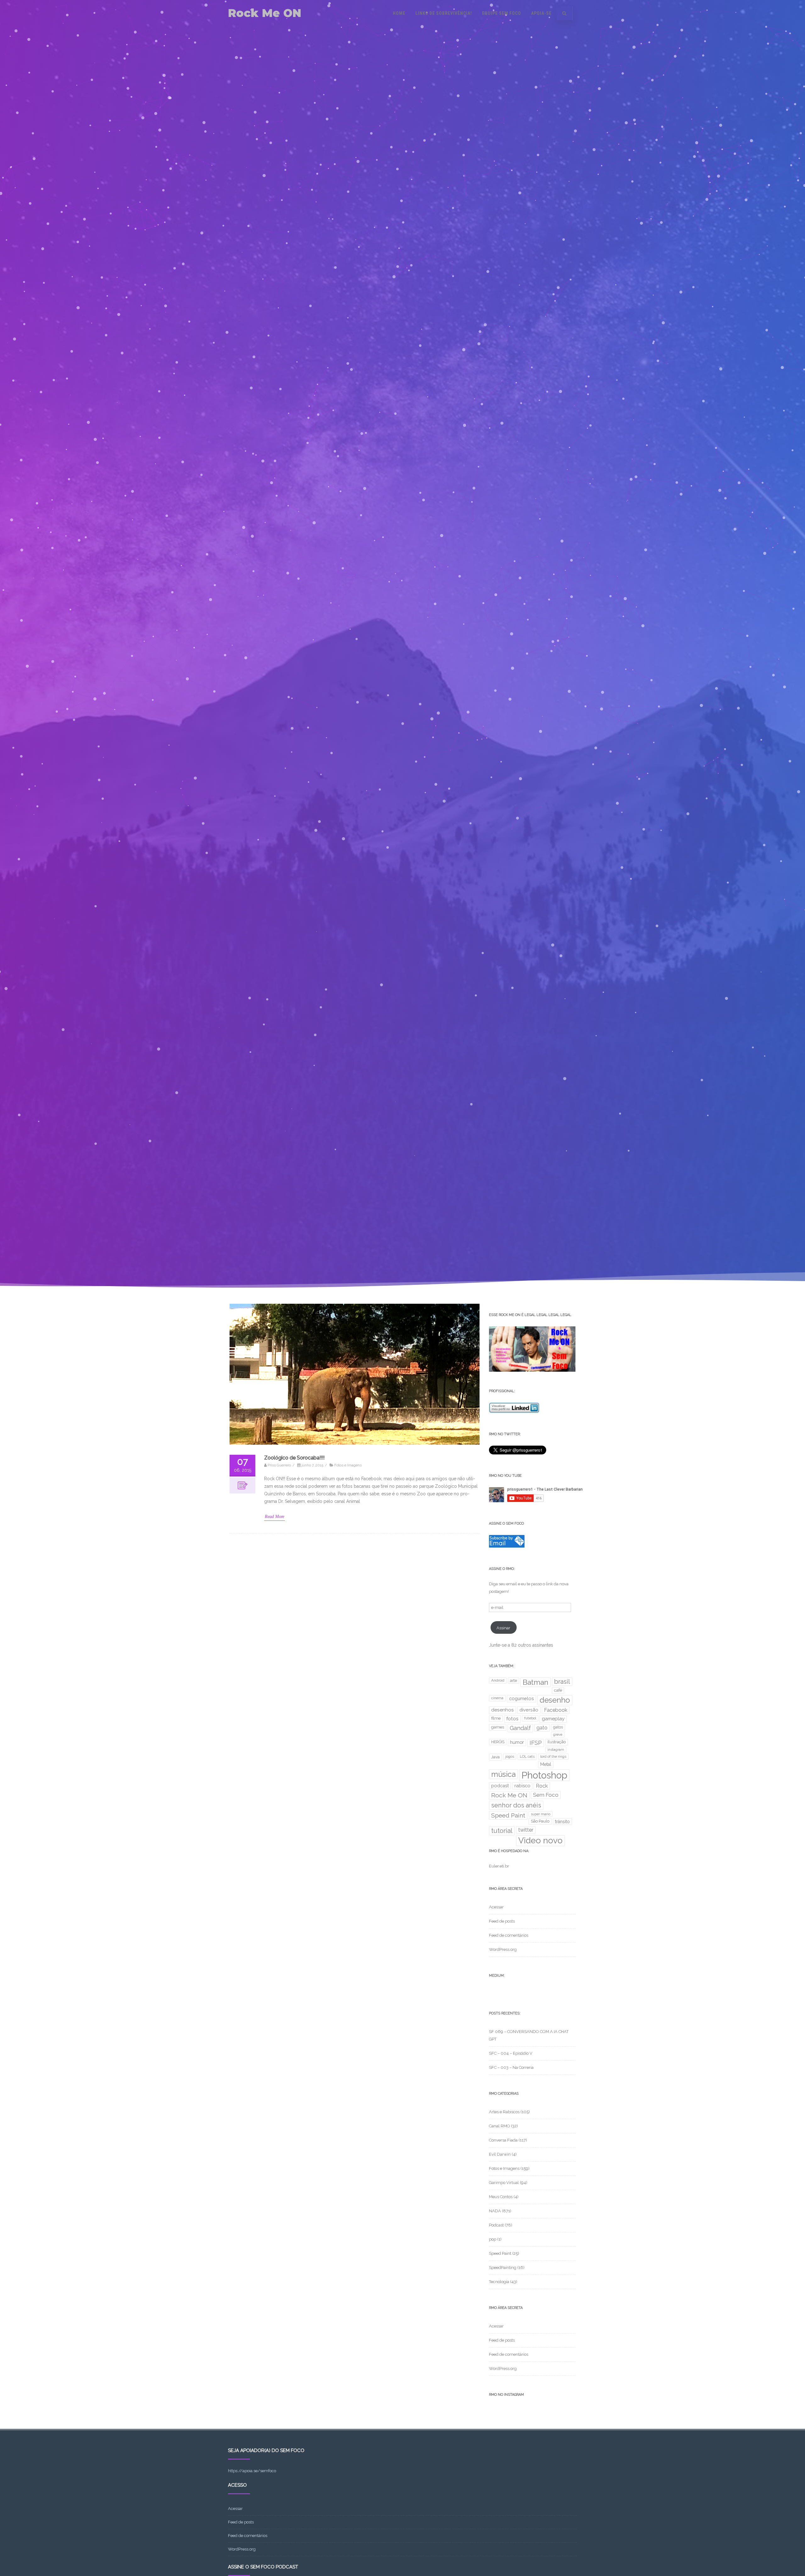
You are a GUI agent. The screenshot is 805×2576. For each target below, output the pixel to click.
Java (495, 1757)
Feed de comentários (509, 1935)
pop (493, 2239)
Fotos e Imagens (348, 1465)
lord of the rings (553, 1756)
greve (558, 1734)
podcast (500, 1786)
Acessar (496, 1907)
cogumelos (522, 1698)
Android (498, 1680)
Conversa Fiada (503, 2140)
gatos (558, 1727)
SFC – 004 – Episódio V (511, 2053)
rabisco (522, 1786)
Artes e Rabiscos (504, 2112)
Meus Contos (501, 2197)
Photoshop (544, 1775)
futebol (530, 1718)
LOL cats (527, 1756)
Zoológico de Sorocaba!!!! (294, 1458)
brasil (562, 1682)
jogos (510, 1756)
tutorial (502, 1831)
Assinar (503, 1628)
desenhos (502, 1710)
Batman (536, 1682)
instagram (556, 1750)
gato (542, 1728)
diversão (529, 1710)
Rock (542, 1786)
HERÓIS (498, 1742)
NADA (495, 2211)
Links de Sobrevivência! (444, 13)
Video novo (540, 1840)
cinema (497, 1698)
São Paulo (540, 1821)
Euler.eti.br (499, 1866)
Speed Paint (508, 1815)
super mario (541, 1814)
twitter (526, 1830)
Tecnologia (499, 2282)
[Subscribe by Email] (507, 1546)
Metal (546, 1764)
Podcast (496, 2225)
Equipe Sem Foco (502, 13)
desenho (555, 1700)
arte (514, 1680)
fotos (512, 1719)
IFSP (536, 1743)
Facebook (556, 1710)
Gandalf (520, 1728)
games (498, 1727)
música (503, 1774)
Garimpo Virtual (504, 2183)
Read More (275, 1517)
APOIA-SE (541, 13)
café (558, 1690)
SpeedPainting (503, 2268)
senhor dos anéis (516, 1805)
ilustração (557, 1742)
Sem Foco (546, 1795)
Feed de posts (502, 1921)
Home (399, 13)
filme (496, 1718)
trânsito (562, 1822)
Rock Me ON (265, 13)
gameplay (553, 1719)
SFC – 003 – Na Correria (511, 2067)
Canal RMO (500, 2126)
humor (517, 1742)
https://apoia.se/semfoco (252, 2471)
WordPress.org (503, 1949)
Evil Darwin (500, 2154)
